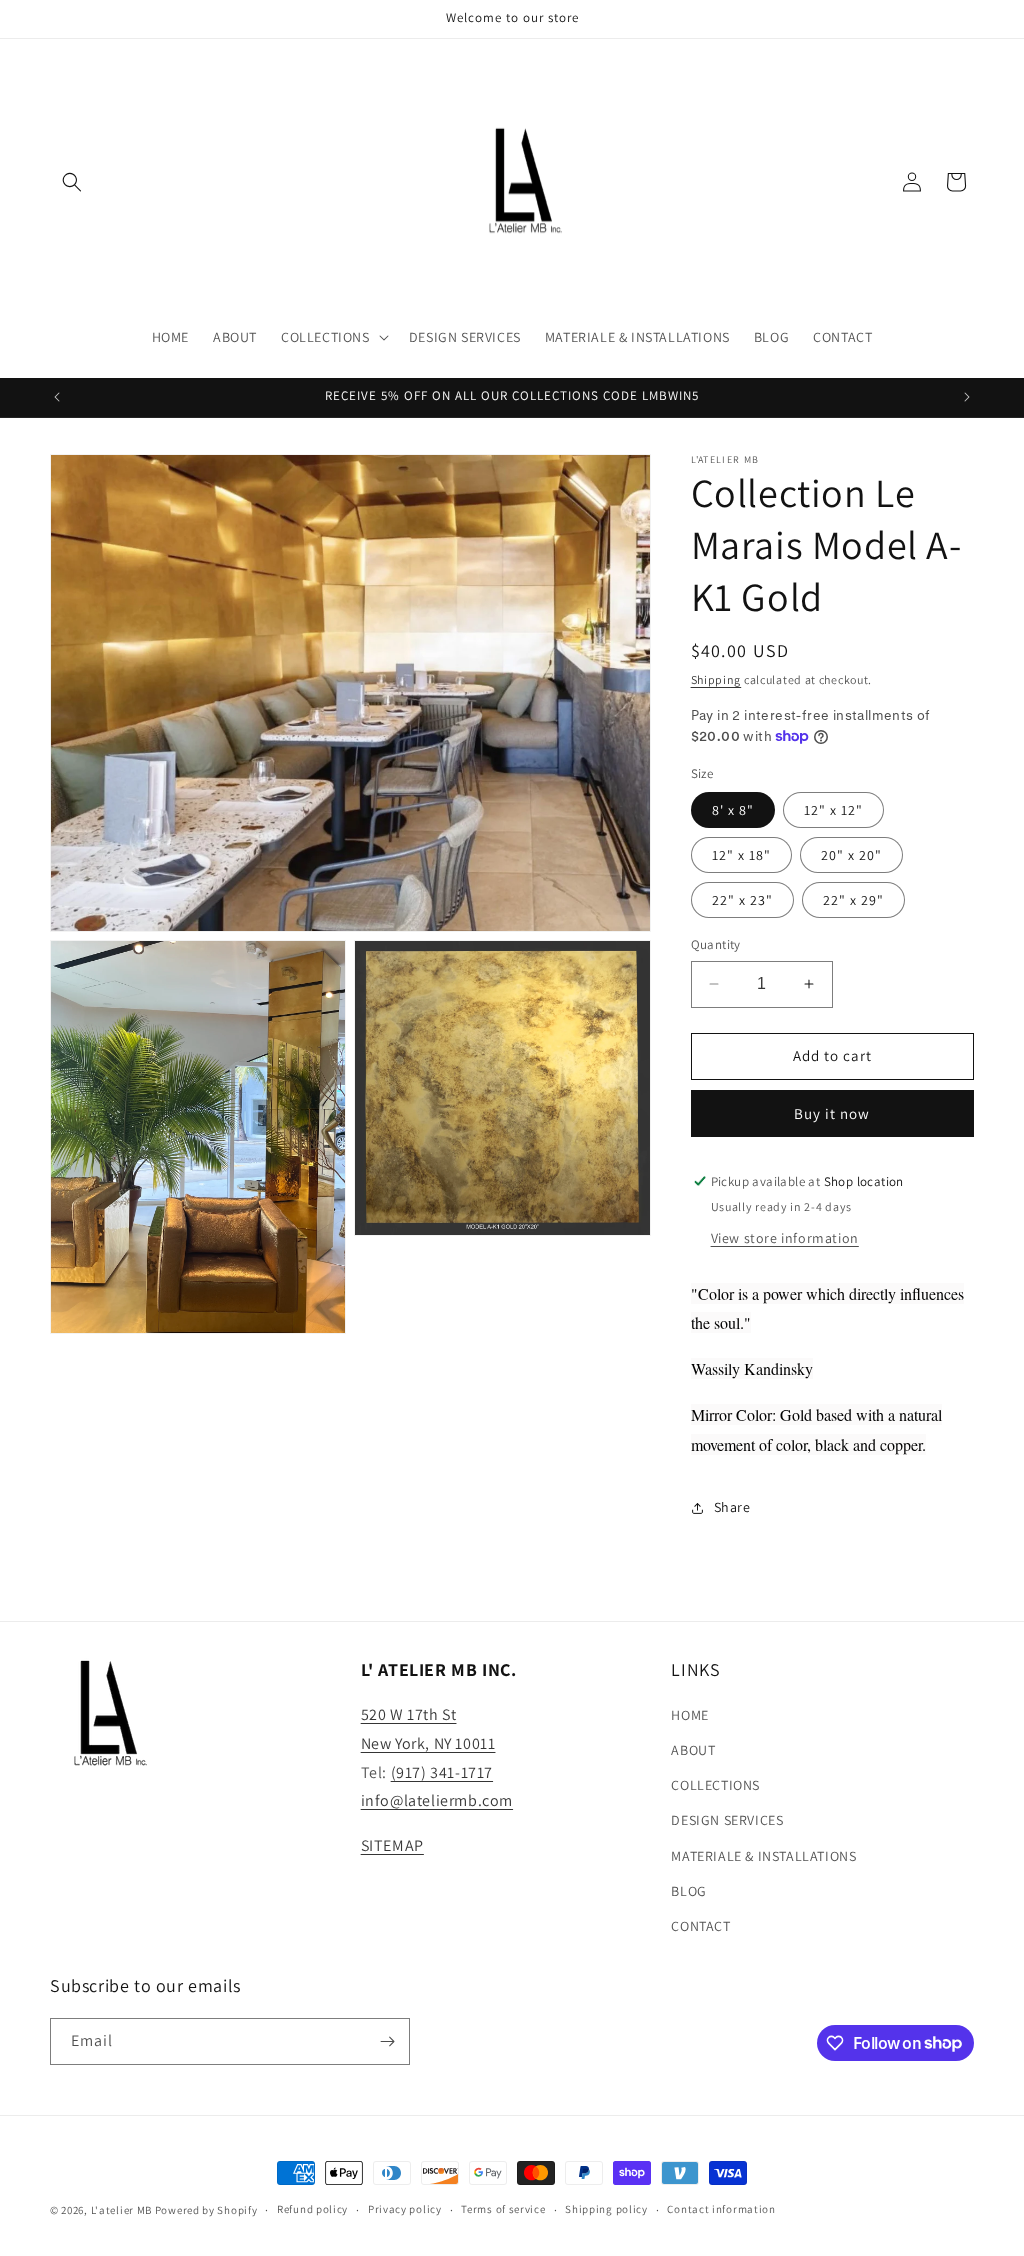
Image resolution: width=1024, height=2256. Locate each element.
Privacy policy (405, 2209)
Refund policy (312, 2209)
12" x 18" (741, 855)
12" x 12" (833, 810)
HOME (689, 1715)
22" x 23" (742, 900)
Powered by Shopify (206, 2210)
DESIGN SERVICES (727, 1820)
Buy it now (832, 1113)
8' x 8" (733, 810)
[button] (72, 182)
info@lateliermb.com (437, 1800)
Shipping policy (606, 2209)
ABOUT (693, 1750)
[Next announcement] (967, 397)
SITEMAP (392, 1845)
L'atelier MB (123, 2210)
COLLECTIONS (715, 1785)
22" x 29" (853, 900)
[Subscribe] (387, 2041)
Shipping (716, 679)
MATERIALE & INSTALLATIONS (763, 1856)
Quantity (716, 944)
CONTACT (700, 1926)
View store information (785, 1238)
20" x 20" (851, 855)
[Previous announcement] (57, 397)
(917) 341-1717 (442, 1772)
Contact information (721, 2209)
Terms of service (503, 2209)
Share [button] (732, 1507)
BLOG (688, 1891)
